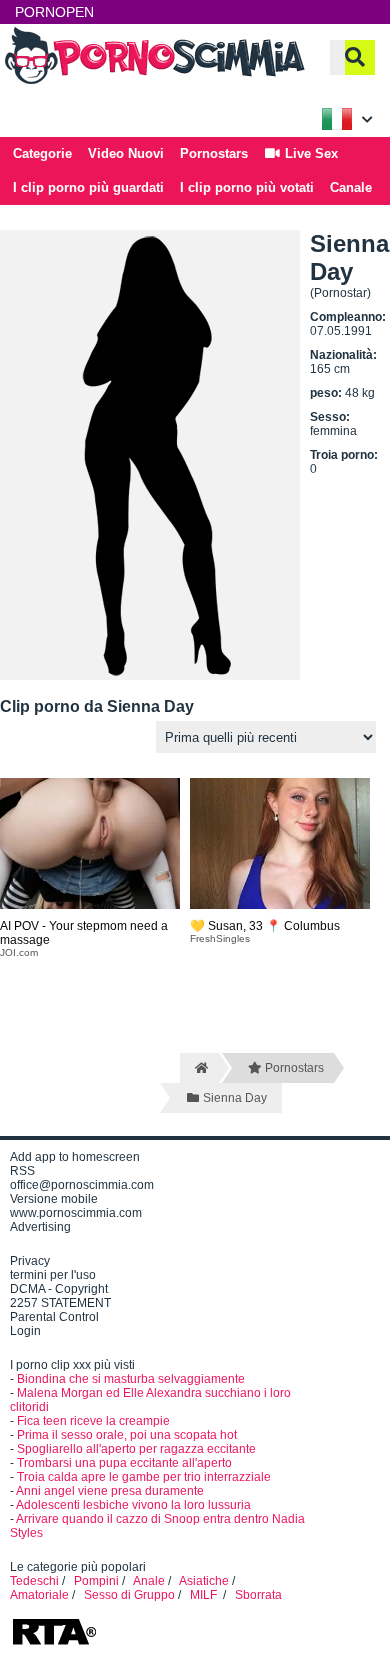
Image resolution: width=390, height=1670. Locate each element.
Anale (149, 1581)
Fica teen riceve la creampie (93, 1421)
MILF (205, 1595)
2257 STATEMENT (60, 1303)
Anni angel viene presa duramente (110, 1491)
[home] (199, 1068)
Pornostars (214, 153)
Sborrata (258, 1595)
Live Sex (309, 153)
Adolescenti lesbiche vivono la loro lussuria (133, 1505)
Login (25, 1331)
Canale (351, 187)
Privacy (30, 1261)
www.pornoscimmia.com (76, 1213)
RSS (22, 1171)
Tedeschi (34, 1581)
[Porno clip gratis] (155, 82)
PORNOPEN (54, 12)
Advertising (40, 1227)
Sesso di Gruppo (129, 1595)
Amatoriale (39, 1595)
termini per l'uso (53, 1275)
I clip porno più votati (247, 187)
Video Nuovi (126, 153)
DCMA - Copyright (59, 1289)
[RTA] (54, 1643)
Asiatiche (204, 1581)
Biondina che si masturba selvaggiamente (131, 1379)
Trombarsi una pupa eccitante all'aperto (124, 1463)
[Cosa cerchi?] (355, 57)
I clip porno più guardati (88, 187)
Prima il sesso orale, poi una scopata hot (127, 1435)
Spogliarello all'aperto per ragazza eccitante (136, 1449)
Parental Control (54, 1317)
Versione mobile (54, 1199)
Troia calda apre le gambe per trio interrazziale (144, 1477)
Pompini (96, 1581)
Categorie (42, 153)
